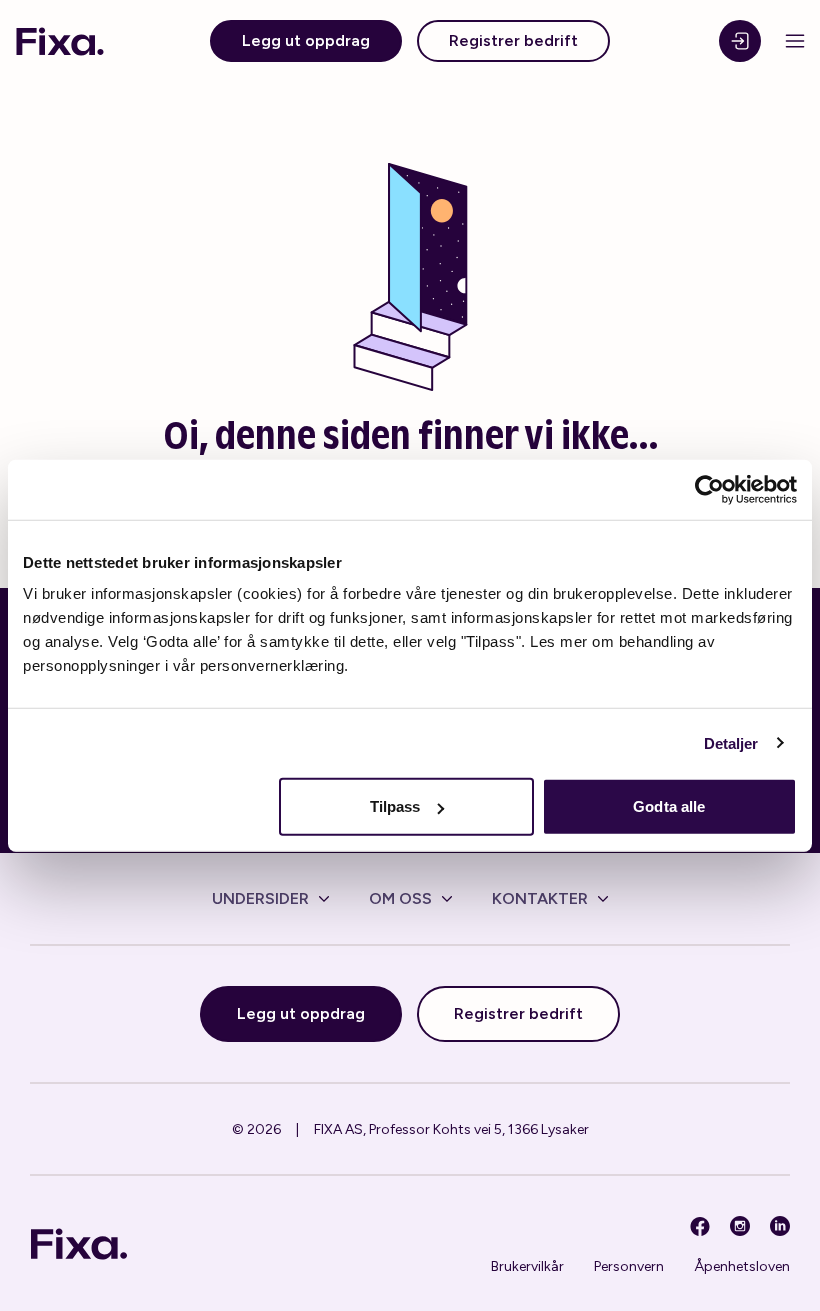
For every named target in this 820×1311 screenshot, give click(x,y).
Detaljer (731, 742)
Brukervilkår (527, 1266)
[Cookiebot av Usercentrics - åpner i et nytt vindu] (709, 489)
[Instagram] (740, 1226)
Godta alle (669, 806)
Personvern (629, 1266)
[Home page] (60, 41)
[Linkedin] (780, 1226)
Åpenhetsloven (742, 1266)
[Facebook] (700, 1226)
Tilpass (395, 806)
